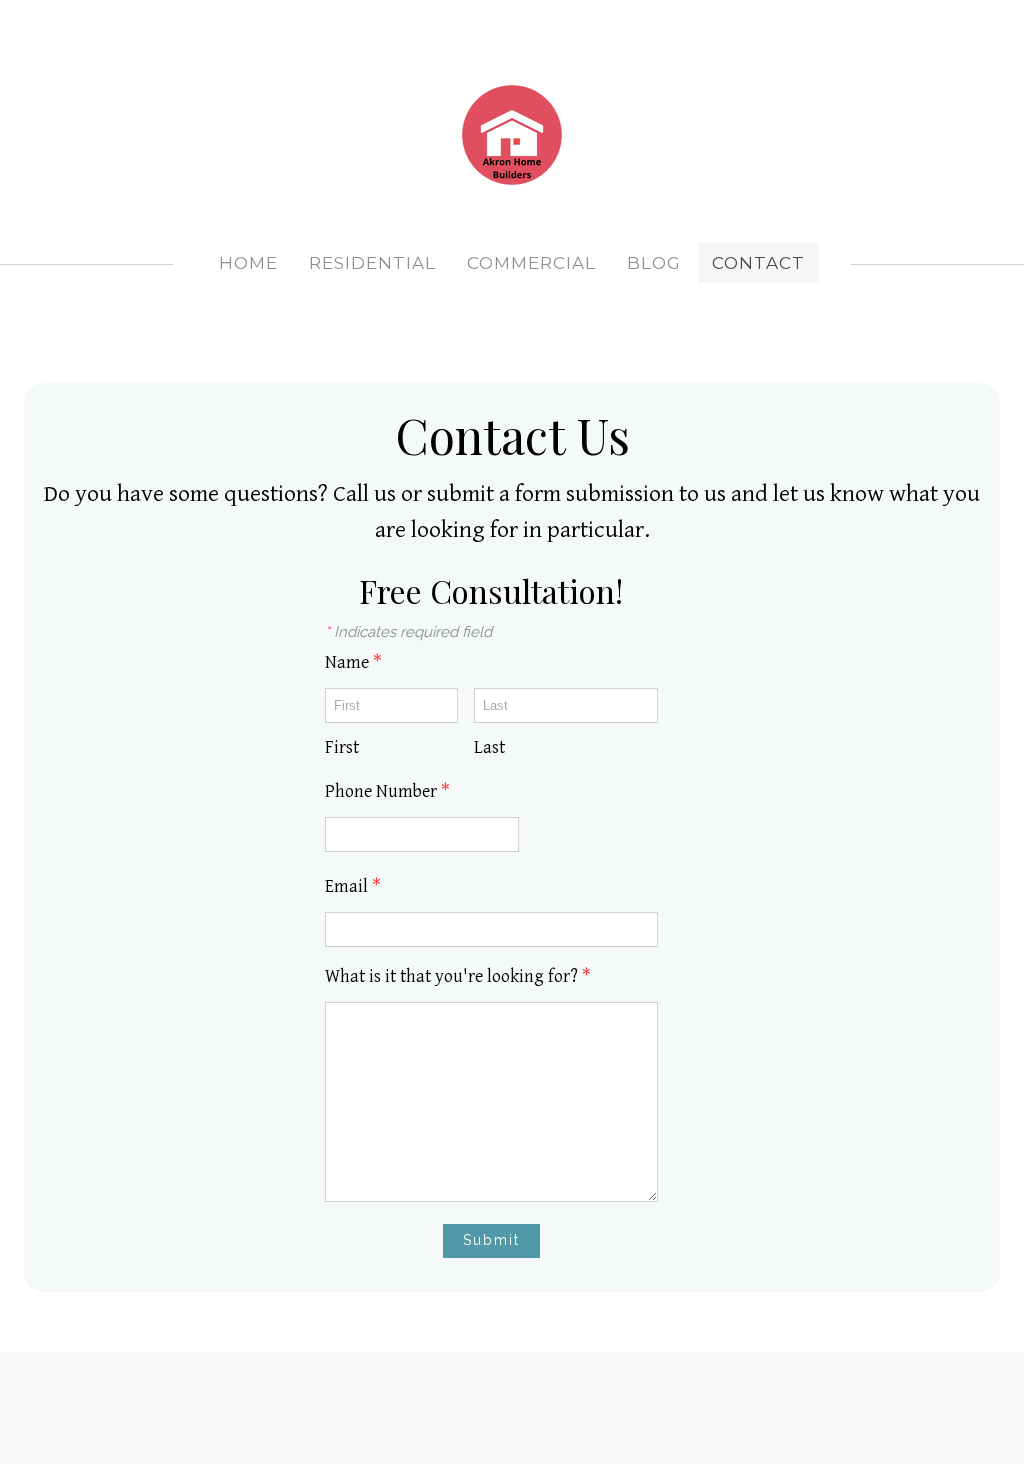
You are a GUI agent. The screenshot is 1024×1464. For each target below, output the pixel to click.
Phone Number (387, 791)
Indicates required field (408, 632)
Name (353, 662)
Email (353, 886)
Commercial (531, 263)
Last (489, 747)
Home (248, 263)
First (342, 747)
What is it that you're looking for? (458, 976)
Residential (372, 263)
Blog (654, 263)
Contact (758, 263)
